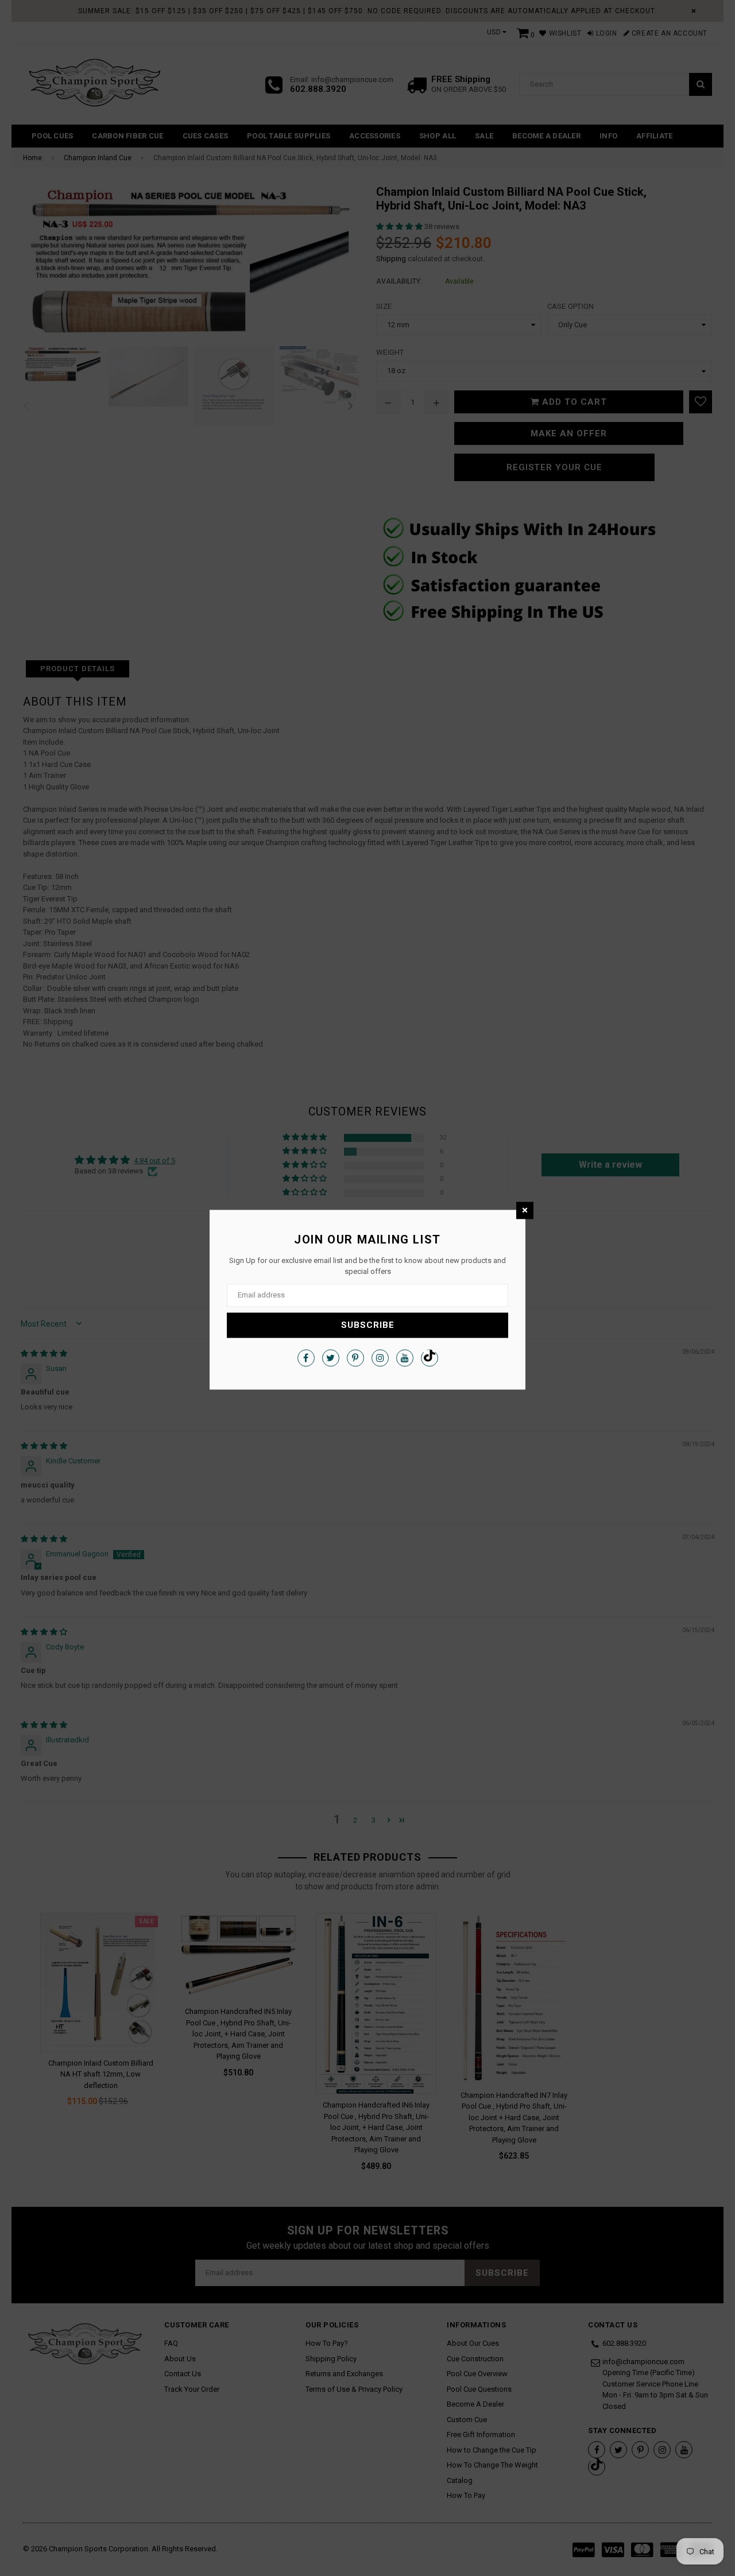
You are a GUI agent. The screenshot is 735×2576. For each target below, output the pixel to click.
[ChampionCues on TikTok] (430, 1358)
